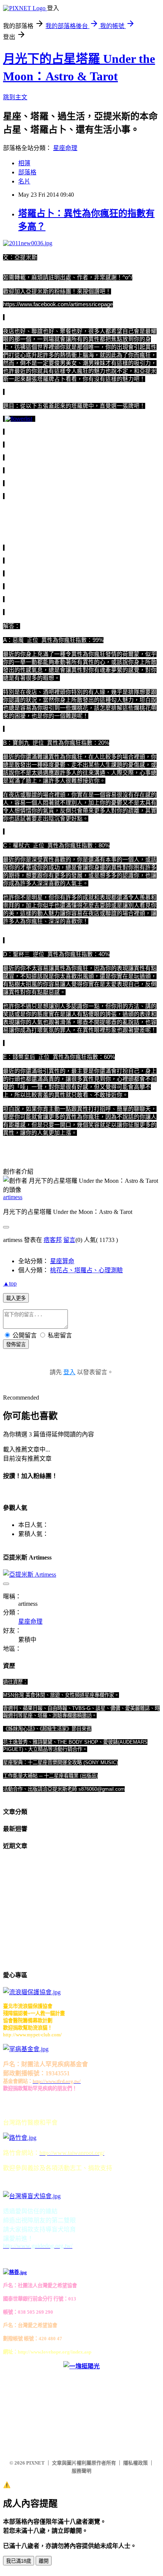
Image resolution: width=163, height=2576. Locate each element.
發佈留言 (16, 1344)
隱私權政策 (136, 2463)
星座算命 (62, 1261)
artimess (13, 1197)
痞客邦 (53, 1240)
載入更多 (16, 1298)
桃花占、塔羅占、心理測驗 (86, 1270)
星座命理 (65, 148)
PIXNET (35, 2463)
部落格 (27, 172)
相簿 (24, 163)
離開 (44, 2561)
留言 (69, 1240)
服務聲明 (81, 2471)
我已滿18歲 (19, 2561)
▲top (10, 1283)
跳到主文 (15, 97)
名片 (24, 181)
